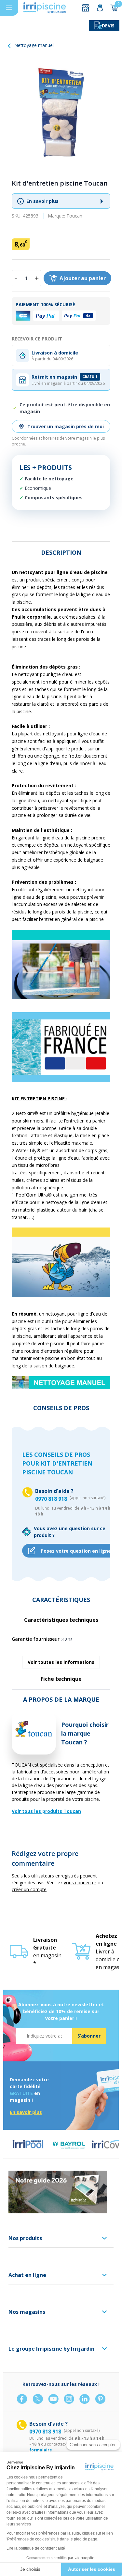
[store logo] (45, 8)
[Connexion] (100, 8)
